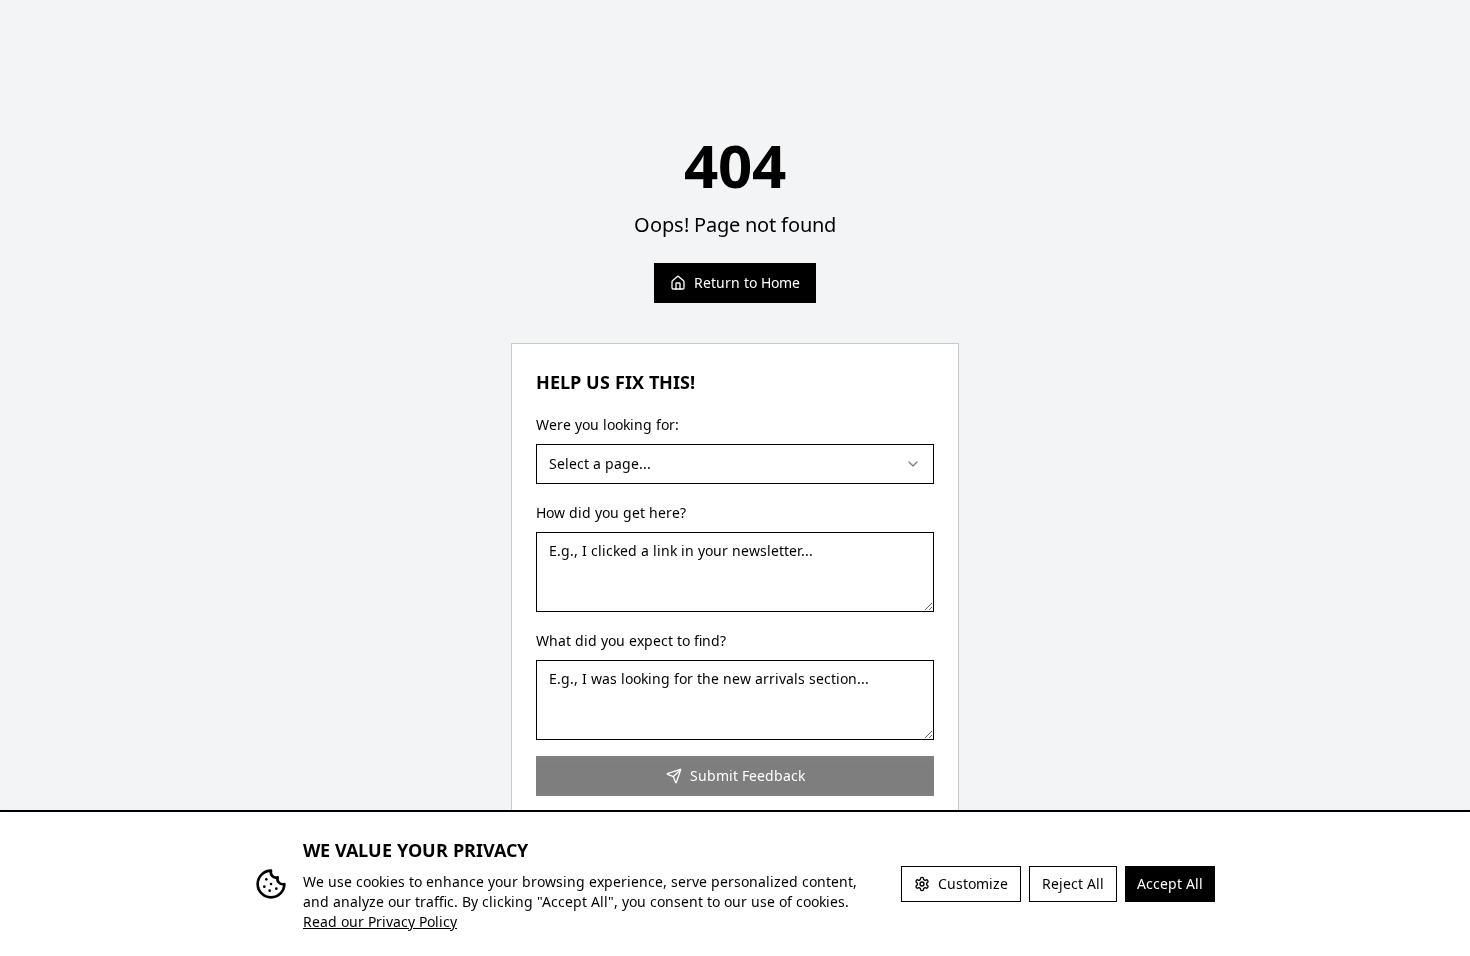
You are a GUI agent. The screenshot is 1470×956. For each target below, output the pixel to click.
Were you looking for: (607, 424)
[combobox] (735, 464)
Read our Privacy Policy (380, 921)
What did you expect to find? (631, 640)
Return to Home (747, 282)
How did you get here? (611, 512)
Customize (973, 883)
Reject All (1073, 883)
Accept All (1170, 883)
